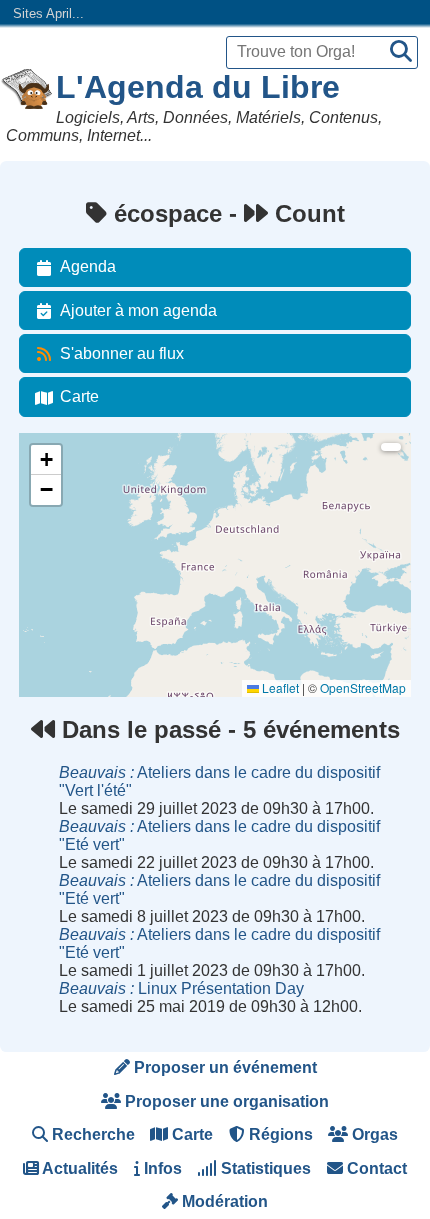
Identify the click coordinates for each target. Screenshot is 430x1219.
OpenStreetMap (363, 687)
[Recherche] (401, 52)
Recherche (91, 1134)
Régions (279, 1134)
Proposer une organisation (225, 1101)
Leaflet (279, 687)
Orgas (373, 1134)
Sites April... (48, 13)
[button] (46, 460)
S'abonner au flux (122, 353)
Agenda (88, 266)
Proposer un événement (223, 1067)
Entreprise (59, 585)
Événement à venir (82, 477)
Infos (161, 1168)
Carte (79, 396)
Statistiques (264, 1168)
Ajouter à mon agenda (138, 310)
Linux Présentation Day (181, 988)
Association (62, 531)
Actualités (78, 1168)
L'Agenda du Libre (198, 87)
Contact (375, 1168)
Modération (223, 1201)
